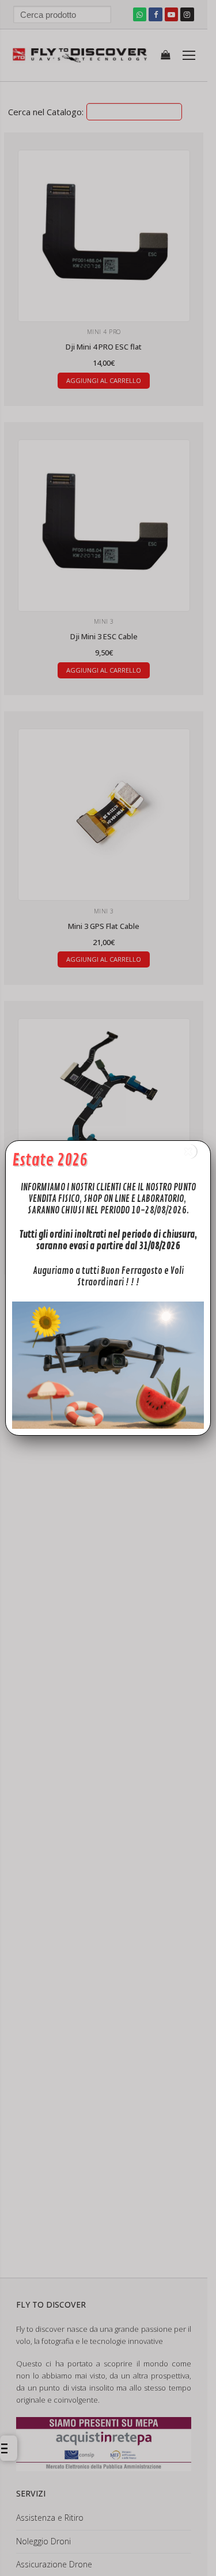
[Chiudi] (189, 1152)
